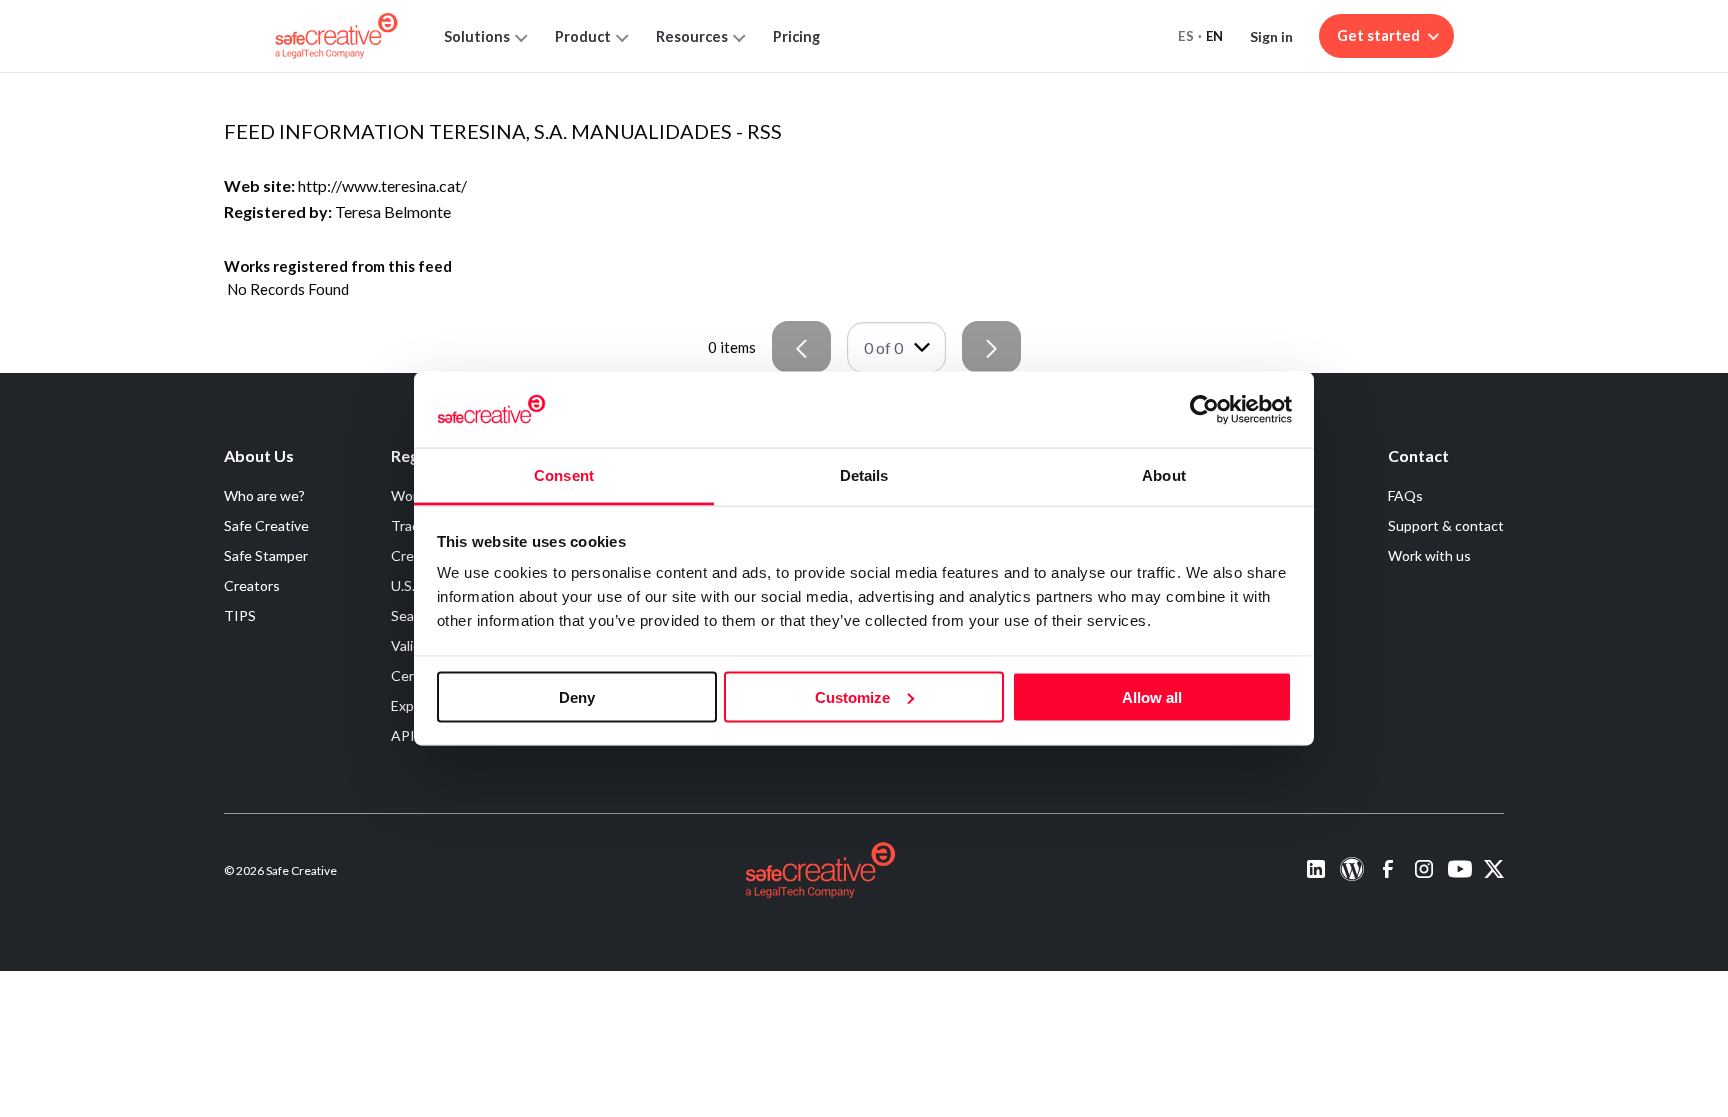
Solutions (477, 36)
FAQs (1405, 495)
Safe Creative (266, 525)
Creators (252, 585)
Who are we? (264, 495)
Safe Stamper (266, 555)
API (403, 735)
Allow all (1152, 696)
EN (1215, 36)
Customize (852, 696)
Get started (1378, 35)
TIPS (240, 615)
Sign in (1271, 36)
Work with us (1429, 555)
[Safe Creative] (336, 36)
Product (583, 36)
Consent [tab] (564, 475)
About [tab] (1164, 475)
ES (1186, 36)
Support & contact (1446, 525)
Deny (577, 696)
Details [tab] (864, 475)
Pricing (796, 36)
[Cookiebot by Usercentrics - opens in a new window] (1204, 409)
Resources (692, 36)
